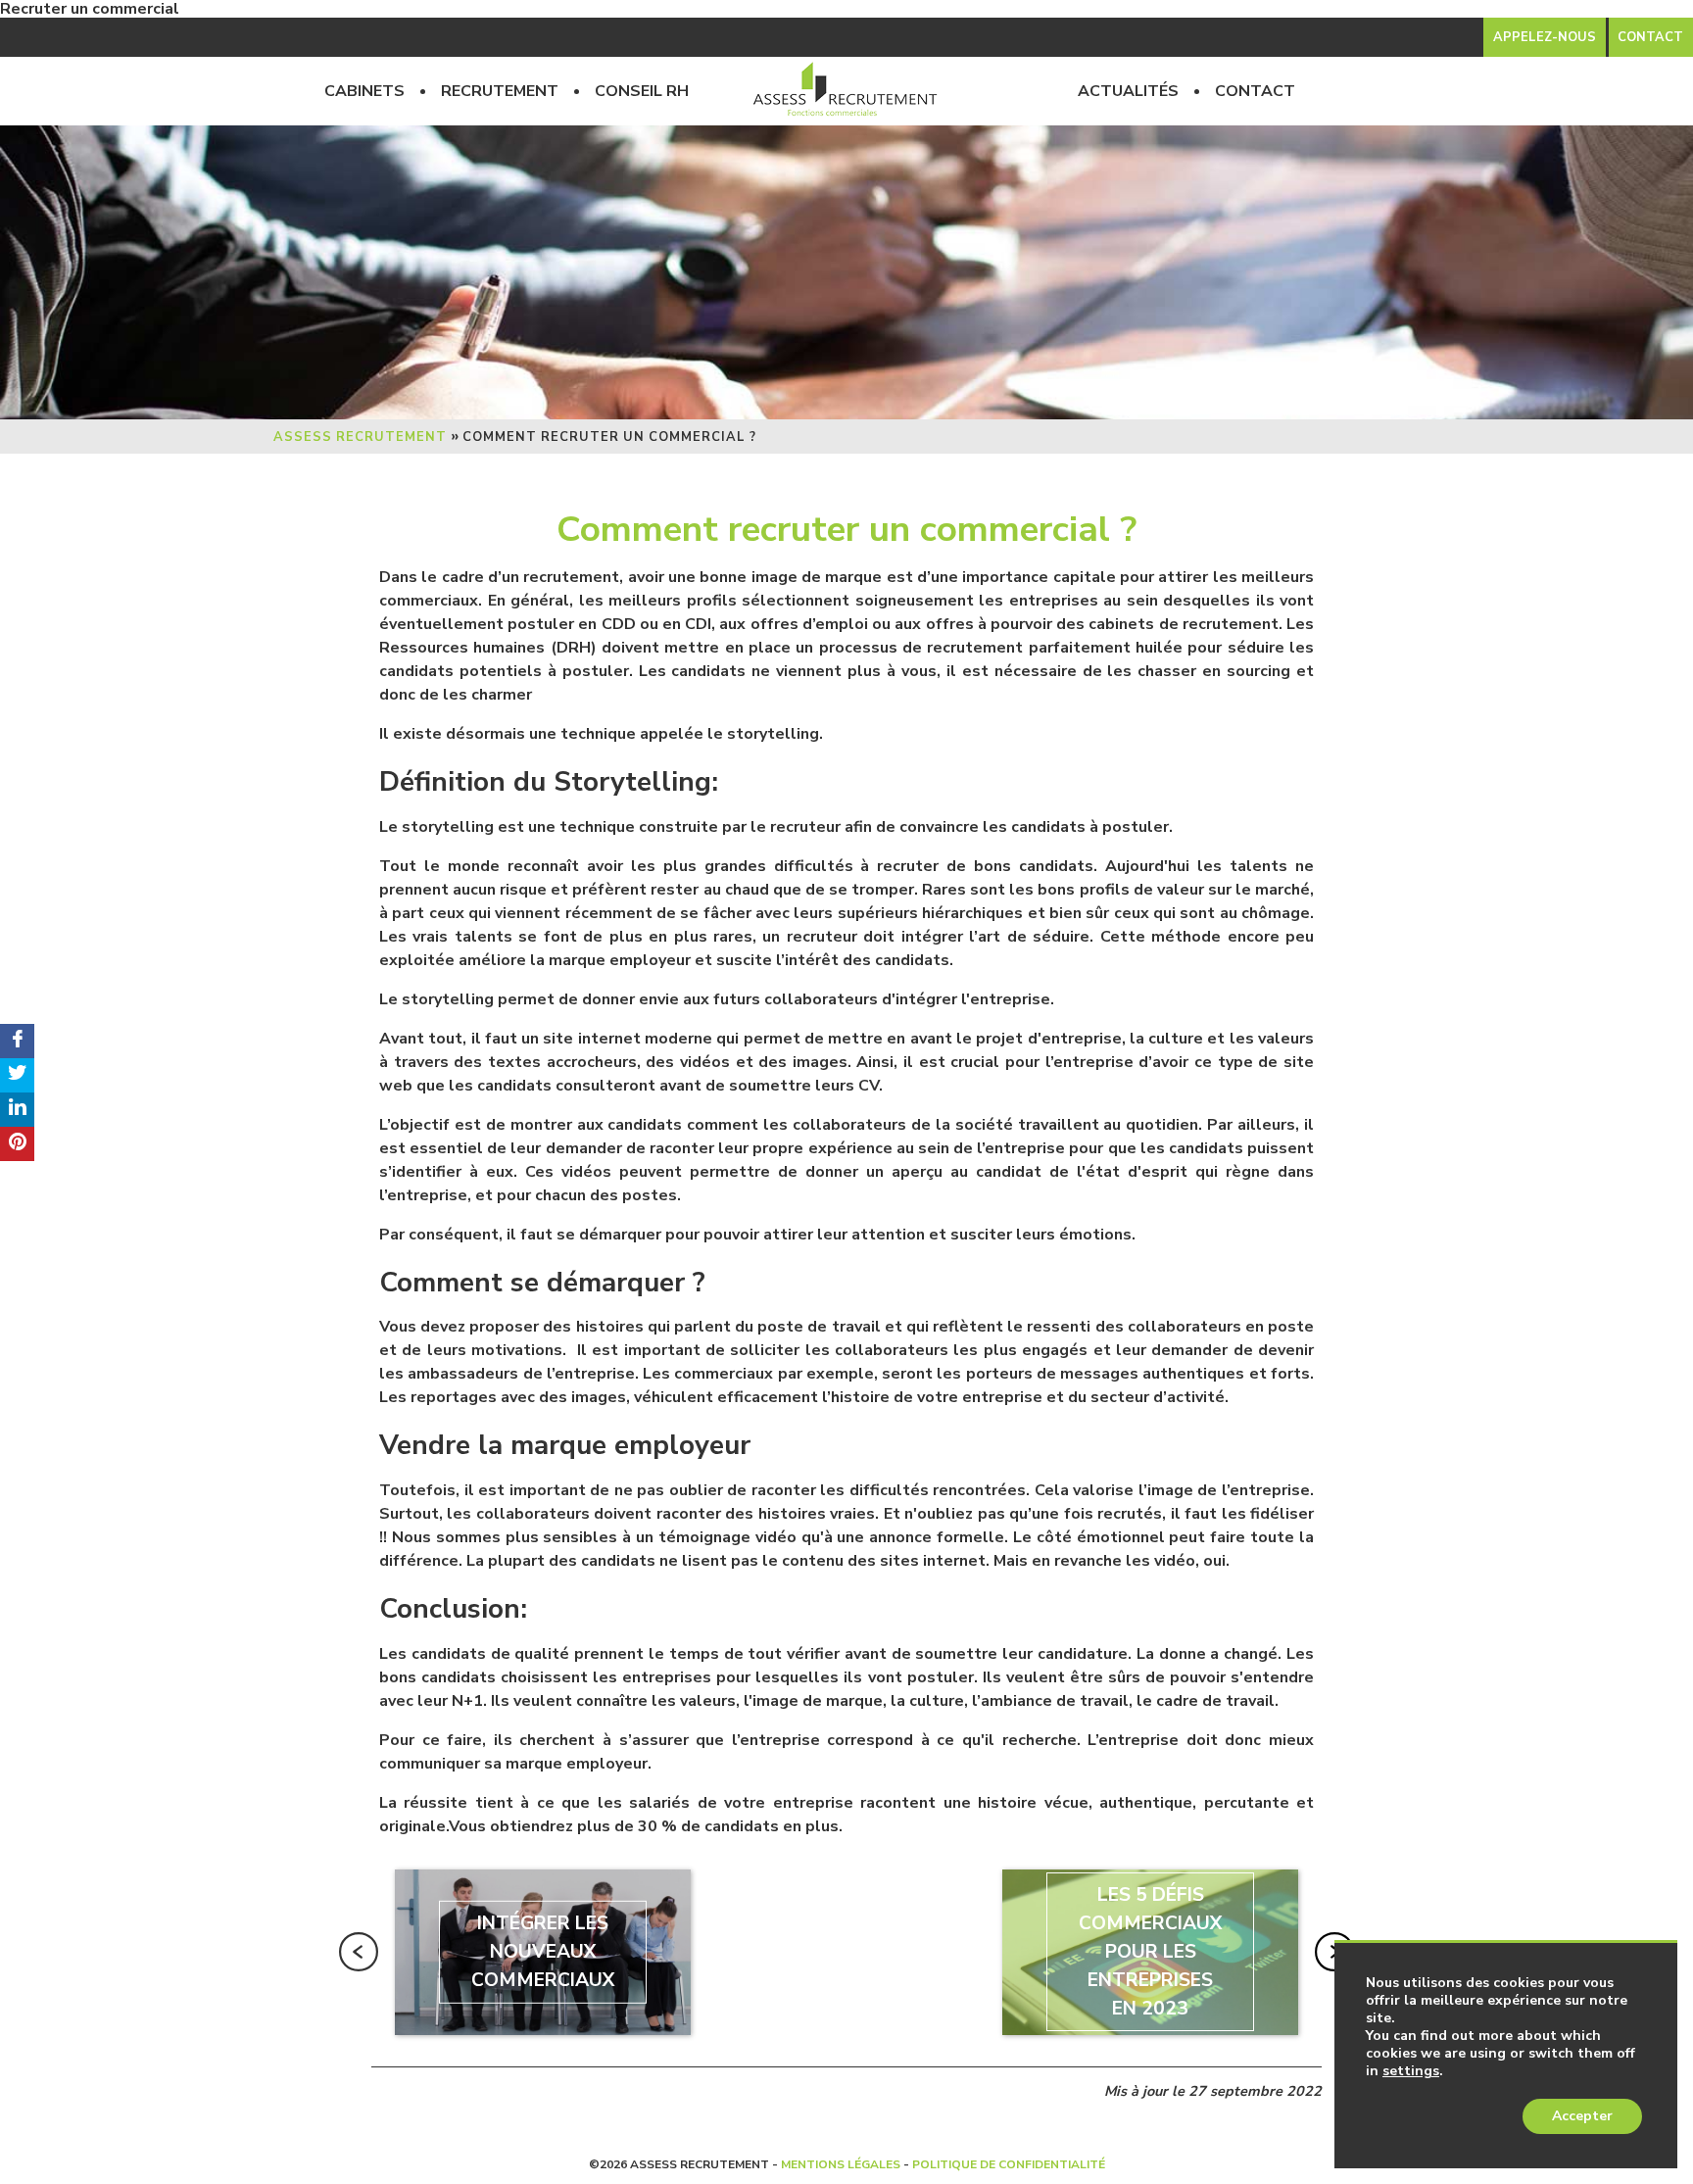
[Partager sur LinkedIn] (17, 1110)
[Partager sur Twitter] (17, 1075)
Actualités (1128, 91)
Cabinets (364, 91)
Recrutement (500, 91)
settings (1411, 2071)
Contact (1255, 91)
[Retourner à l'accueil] (846, 91)
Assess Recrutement (360, 437)
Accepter (1582, 2116)
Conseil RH (642, 91)
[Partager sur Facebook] (17, 1041)
